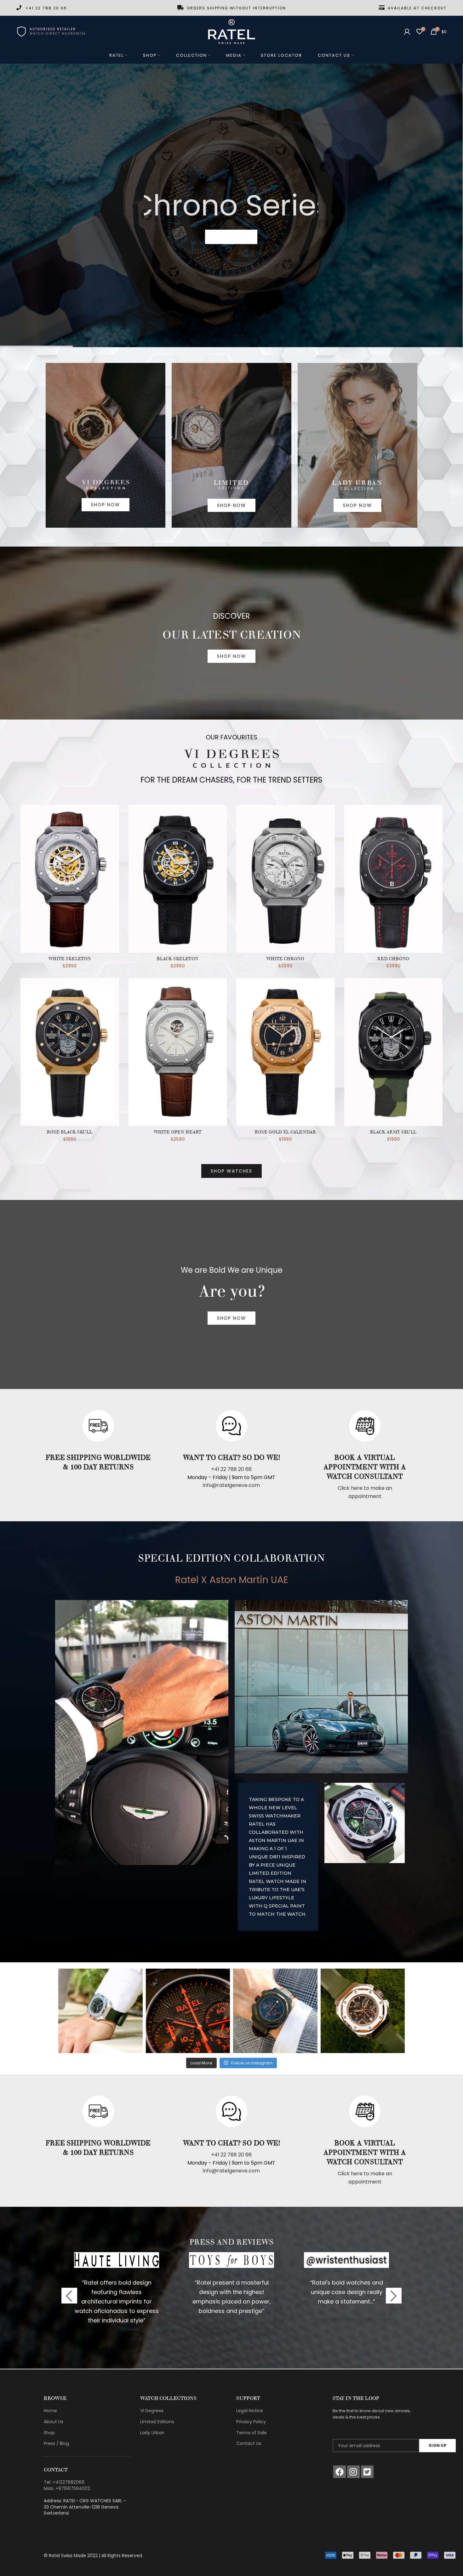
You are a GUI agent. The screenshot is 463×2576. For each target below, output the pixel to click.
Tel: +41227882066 (64, 2482)
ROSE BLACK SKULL (70, 1132)
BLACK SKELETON (178, 959)
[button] (69, 2296)
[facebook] (340, 2472)
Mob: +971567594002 (67, 2488)
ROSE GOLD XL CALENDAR (285, 1132)
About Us (54, 2422)
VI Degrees (152, 2411)
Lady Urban (152, 2433)
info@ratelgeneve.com (231, 1485)
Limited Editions (157, 2422)
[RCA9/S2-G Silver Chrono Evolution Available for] (100, 2011)
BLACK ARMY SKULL (393, 1132)
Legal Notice (250, 2411)
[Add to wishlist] (114, 829)
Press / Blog (56, 2443)
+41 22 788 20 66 (231, 1469)
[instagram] (353, 2472)
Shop (49, 2433)
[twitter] (367, 2472)
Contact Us (249, 2443)
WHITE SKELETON (70, 959)
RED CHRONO (393, 959)
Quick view (114, 815)
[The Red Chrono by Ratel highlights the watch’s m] (275, 2011)
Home (50, 2411)
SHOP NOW (231, 237)
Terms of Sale (252, 2433)
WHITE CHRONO (285, 959)
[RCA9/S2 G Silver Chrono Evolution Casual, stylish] (363, 2011)
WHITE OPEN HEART (178, 1132)
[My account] (407, 32)
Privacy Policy (251, 2422)
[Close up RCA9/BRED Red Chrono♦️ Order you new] (188, 2011)
